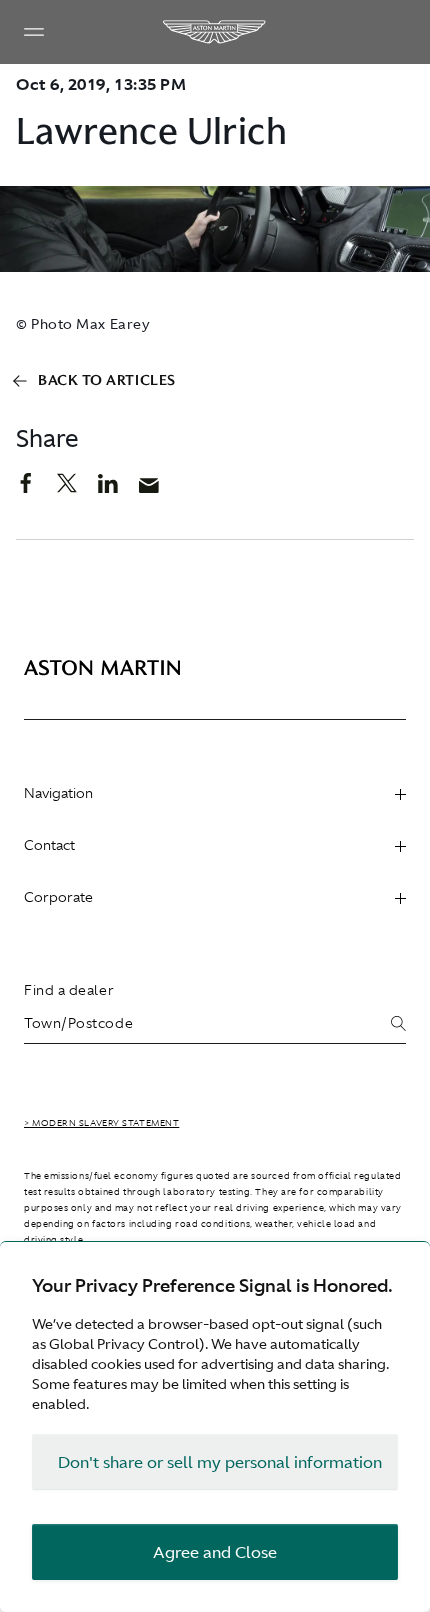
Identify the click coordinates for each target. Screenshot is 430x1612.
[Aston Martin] (215, 32)
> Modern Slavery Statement (101, 1123)
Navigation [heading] (58, 793)
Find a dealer (69, 990)
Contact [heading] (49, 845)
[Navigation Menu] (34, 32)
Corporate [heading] (58, 897)
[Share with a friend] (159, 490)
